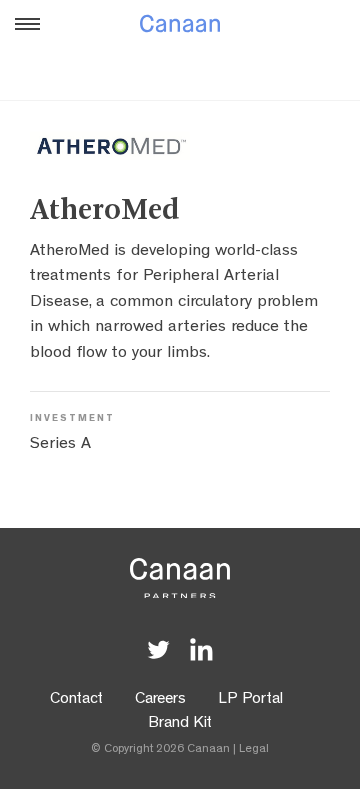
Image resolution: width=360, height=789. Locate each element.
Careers (160, 700)
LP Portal (250, 700)
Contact (76, 700)
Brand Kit (180, 724)
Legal (254, 750)
